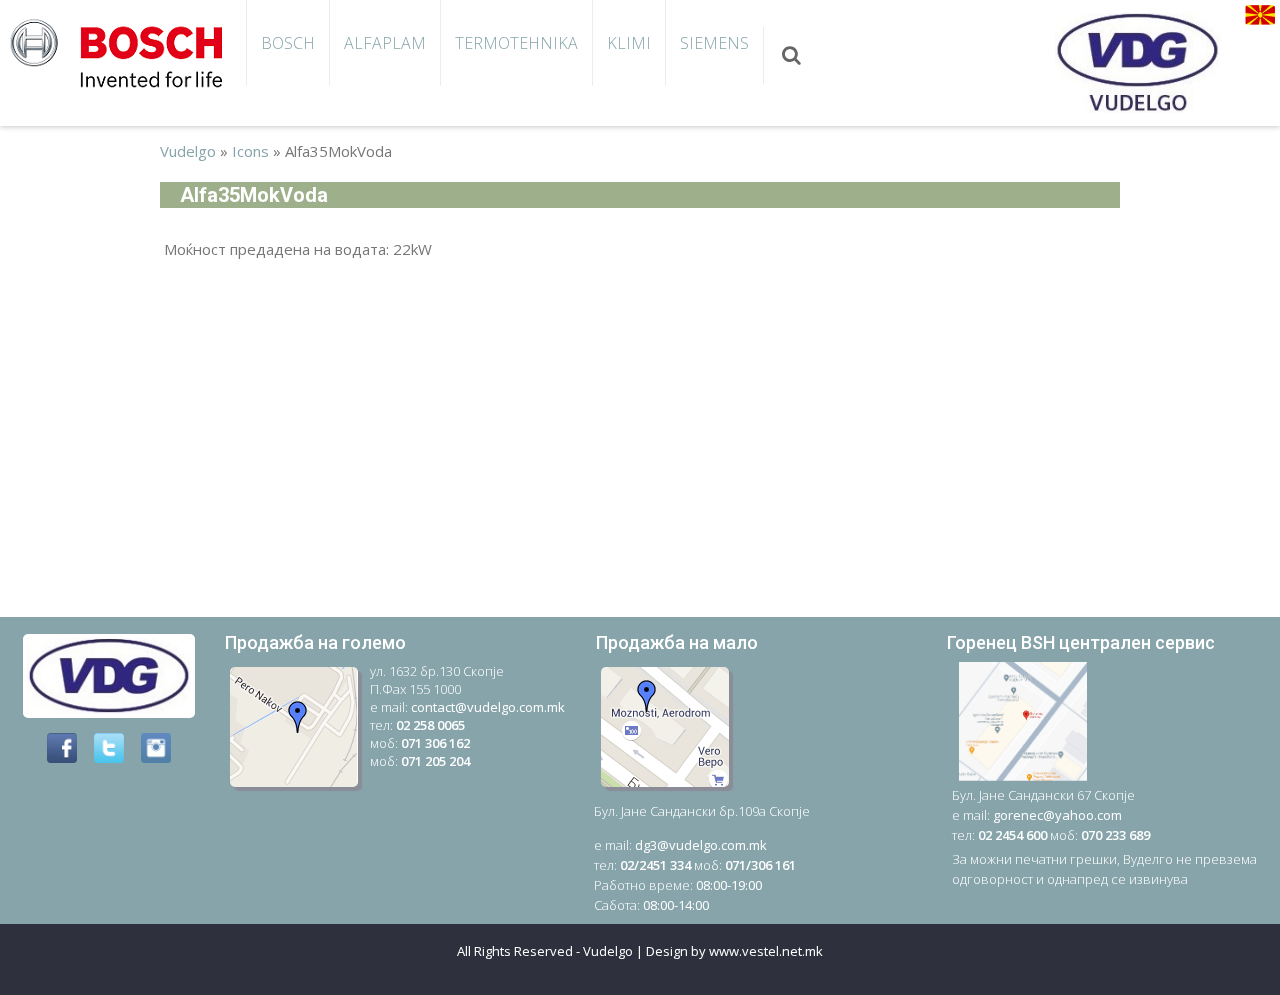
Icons (250, 151)
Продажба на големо (315, 642)
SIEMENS (714, 43)
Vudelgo (188, 151)
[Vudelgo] (123, 51)
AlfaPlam (385, 43)
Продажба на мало (677, 642)
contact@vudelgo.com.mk (488, 707)
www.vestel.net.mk (766, 951)
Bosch (288, 43)
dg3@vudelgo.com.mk (701, 845)
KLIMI (629, 43)
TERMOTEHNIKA (516, 43)
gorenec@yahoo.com (1057, 815)
